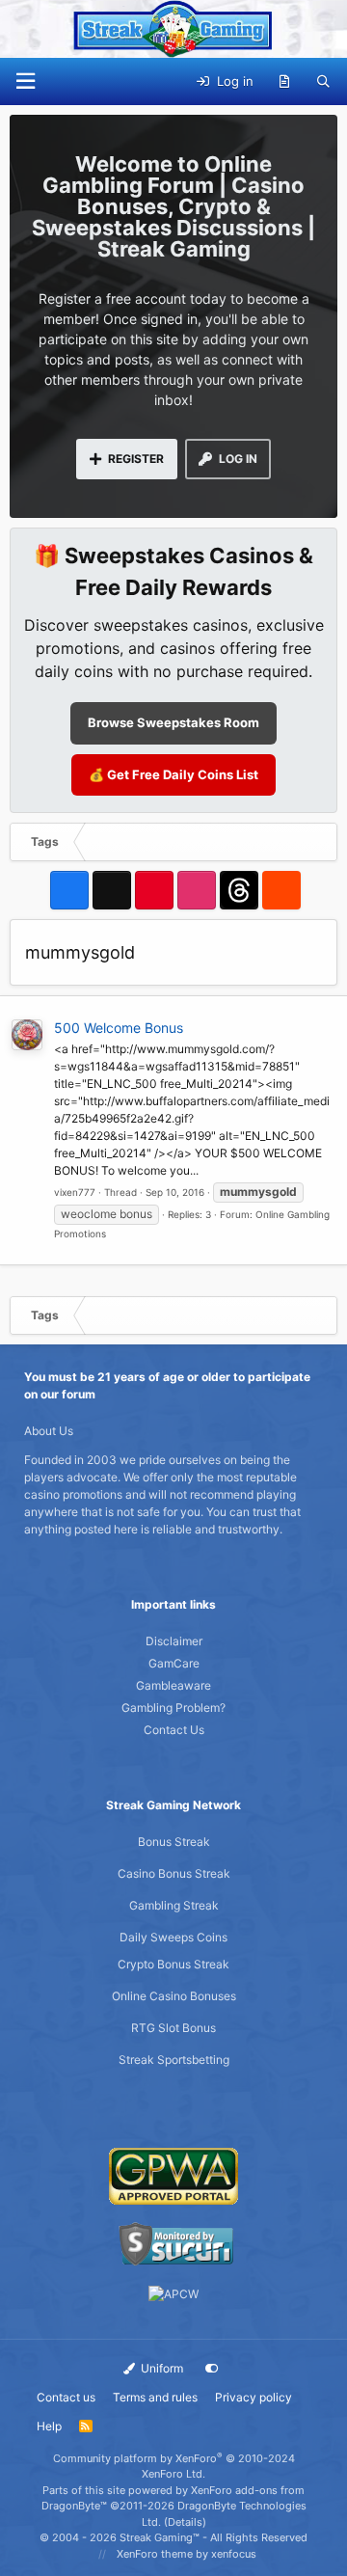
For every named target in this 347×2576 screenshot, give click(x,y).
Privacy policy (254, 2397)
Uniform (160, 2368)
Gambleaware (173, 1685)
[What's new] (285, 82)
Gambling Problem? (173, 1708)
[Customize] (212, 2369)
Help (49, 2426)
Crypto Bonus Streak (173, 1964)
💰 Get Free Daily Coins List (173, 774)
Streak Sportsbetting (174, 2060)
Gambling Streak (174, 1905)
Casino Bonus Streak (174, 1873)
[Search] (323, 82)
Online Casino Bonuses (174, 1996)
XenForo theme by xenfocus (187, 2554)
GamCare (174, 1663)
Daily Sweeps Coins (173, 1937)
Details (185, 2522)
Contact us (66, 2397)
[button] (25, 81)
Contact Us (174, 1730)
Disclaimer (174, 1641)
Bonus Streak (174, 1842)
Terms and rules (155, 2397)
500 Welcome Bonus (119, 1028)
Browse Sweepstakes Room (173, 722)
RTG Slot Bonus (173, 2028)
